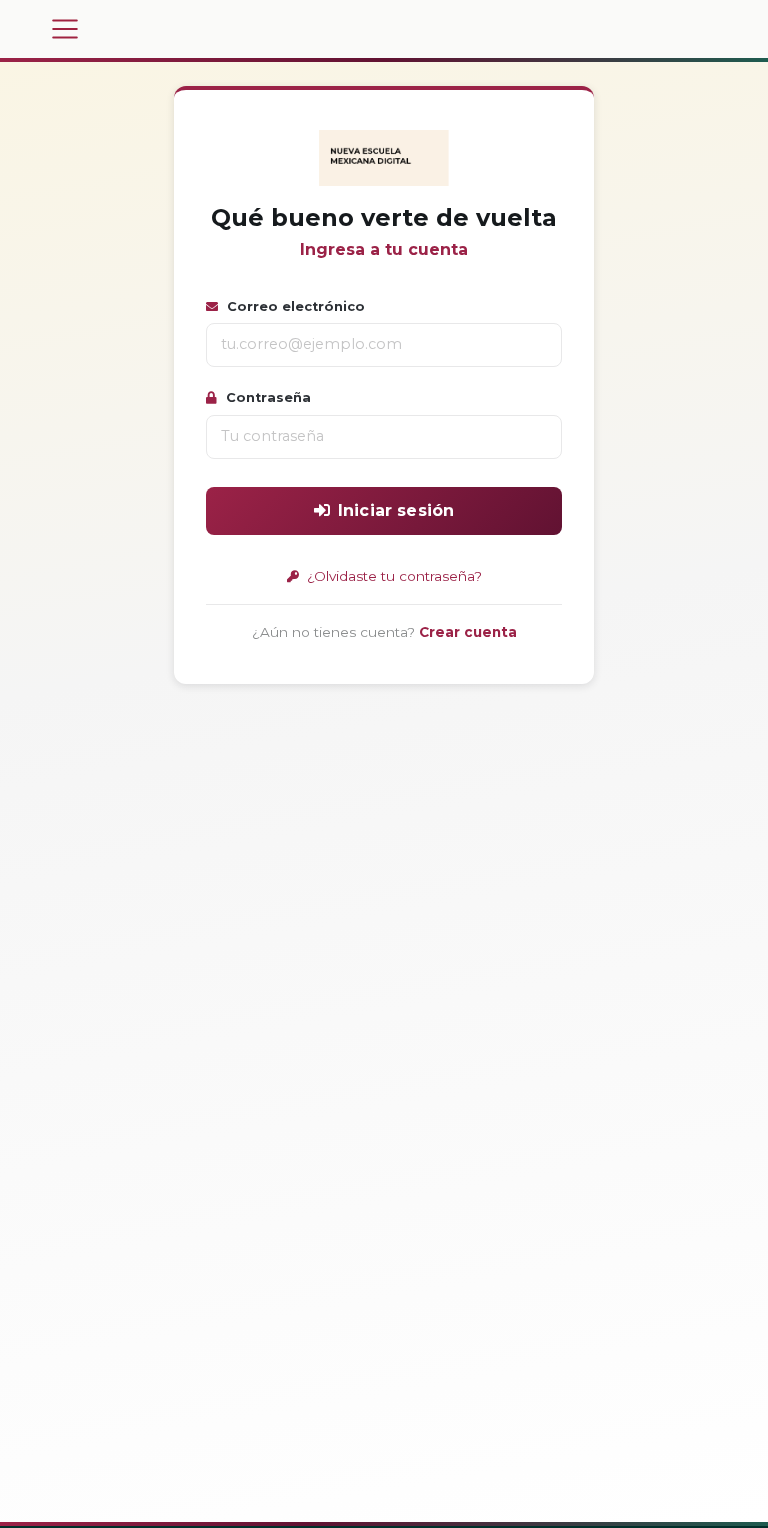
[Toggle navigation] (65, 29)
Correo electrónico (294, 306)
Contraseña (266, 397)
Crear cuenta (468, 632)
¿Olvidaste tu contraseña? (392, 576)
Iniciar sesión (396, 510)
